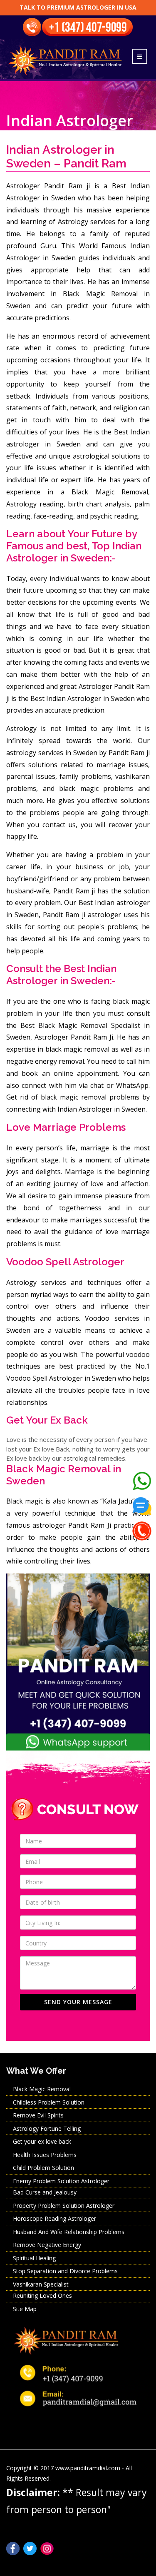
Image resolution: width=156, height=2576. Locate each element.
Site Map (25, 2309)
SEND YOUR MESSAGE (78, 2002)
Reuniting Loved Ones (42, 2295)
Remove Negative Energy (47, 2245)
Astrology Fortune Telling (47, 2128)
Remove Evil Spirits (38, 2115)
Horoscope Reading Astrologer (54, 2218)
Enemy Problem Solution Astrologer (61, 2181)
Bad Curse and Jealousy (45, 2192)
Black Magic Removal (42, 2089)
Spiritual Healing (34, 2258)
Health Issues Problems (45, 2155)
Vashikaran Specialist (41, 2284)
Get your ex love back (42, 2141)
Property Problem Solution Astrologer (64, 2206)
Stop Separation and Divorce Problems (65, 2271)
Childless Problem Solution (49, 2102)
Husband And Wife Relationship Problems (69, 2232)
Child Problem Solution (43, 2168)
